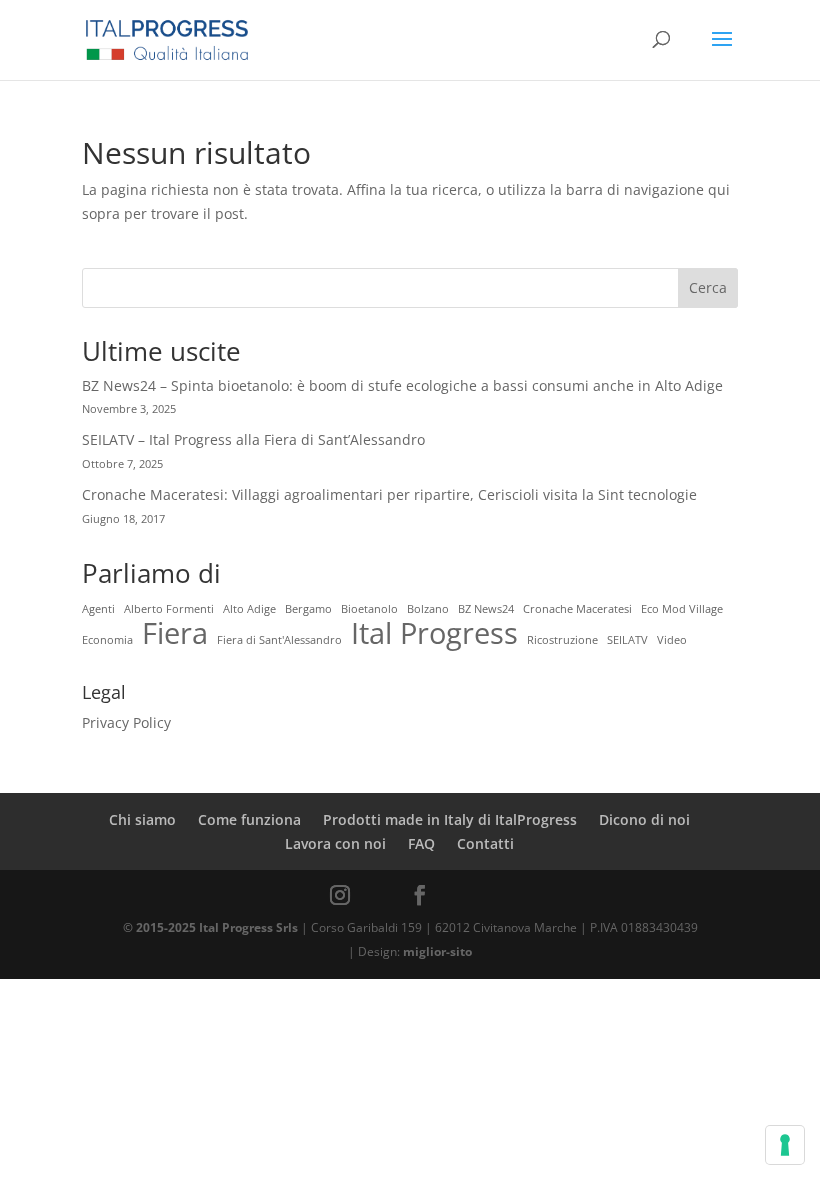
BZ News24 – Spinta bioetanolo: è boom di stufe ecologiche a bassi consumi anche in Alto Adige (402, 385)
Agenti (98, 609)
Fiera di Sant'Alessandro (279, 640)
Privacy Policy (126, 722)
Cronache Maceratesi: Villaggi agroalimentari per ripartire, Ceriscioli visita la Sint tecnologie (389, 494)
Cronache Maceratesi (577, 609)
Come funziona (249, 819)
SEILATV (627, 640)
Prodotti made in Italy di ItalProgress (450, 819)
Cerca (708, 287)
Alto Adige (249, 609)
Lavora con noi (335, 843)
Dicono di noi (644, 819)
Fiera (175, 634)
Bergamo (308, 609)
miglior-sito (437, 951)
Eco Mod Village (682, 609)
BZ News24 (486, 609)
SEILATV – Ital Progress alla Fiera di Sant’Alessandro (253, 439)
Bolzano (428, 609)
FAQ (421, 843)
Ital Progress (434, 634)
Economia (107, 640)
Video (672, 640)
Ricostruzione (562, 640)
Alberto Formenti (169, 609)
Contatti (485, 843)
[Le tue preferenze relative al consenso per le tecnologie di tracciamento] (785, 1145)
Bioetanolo (369, 609)
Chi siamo (142, 819)
